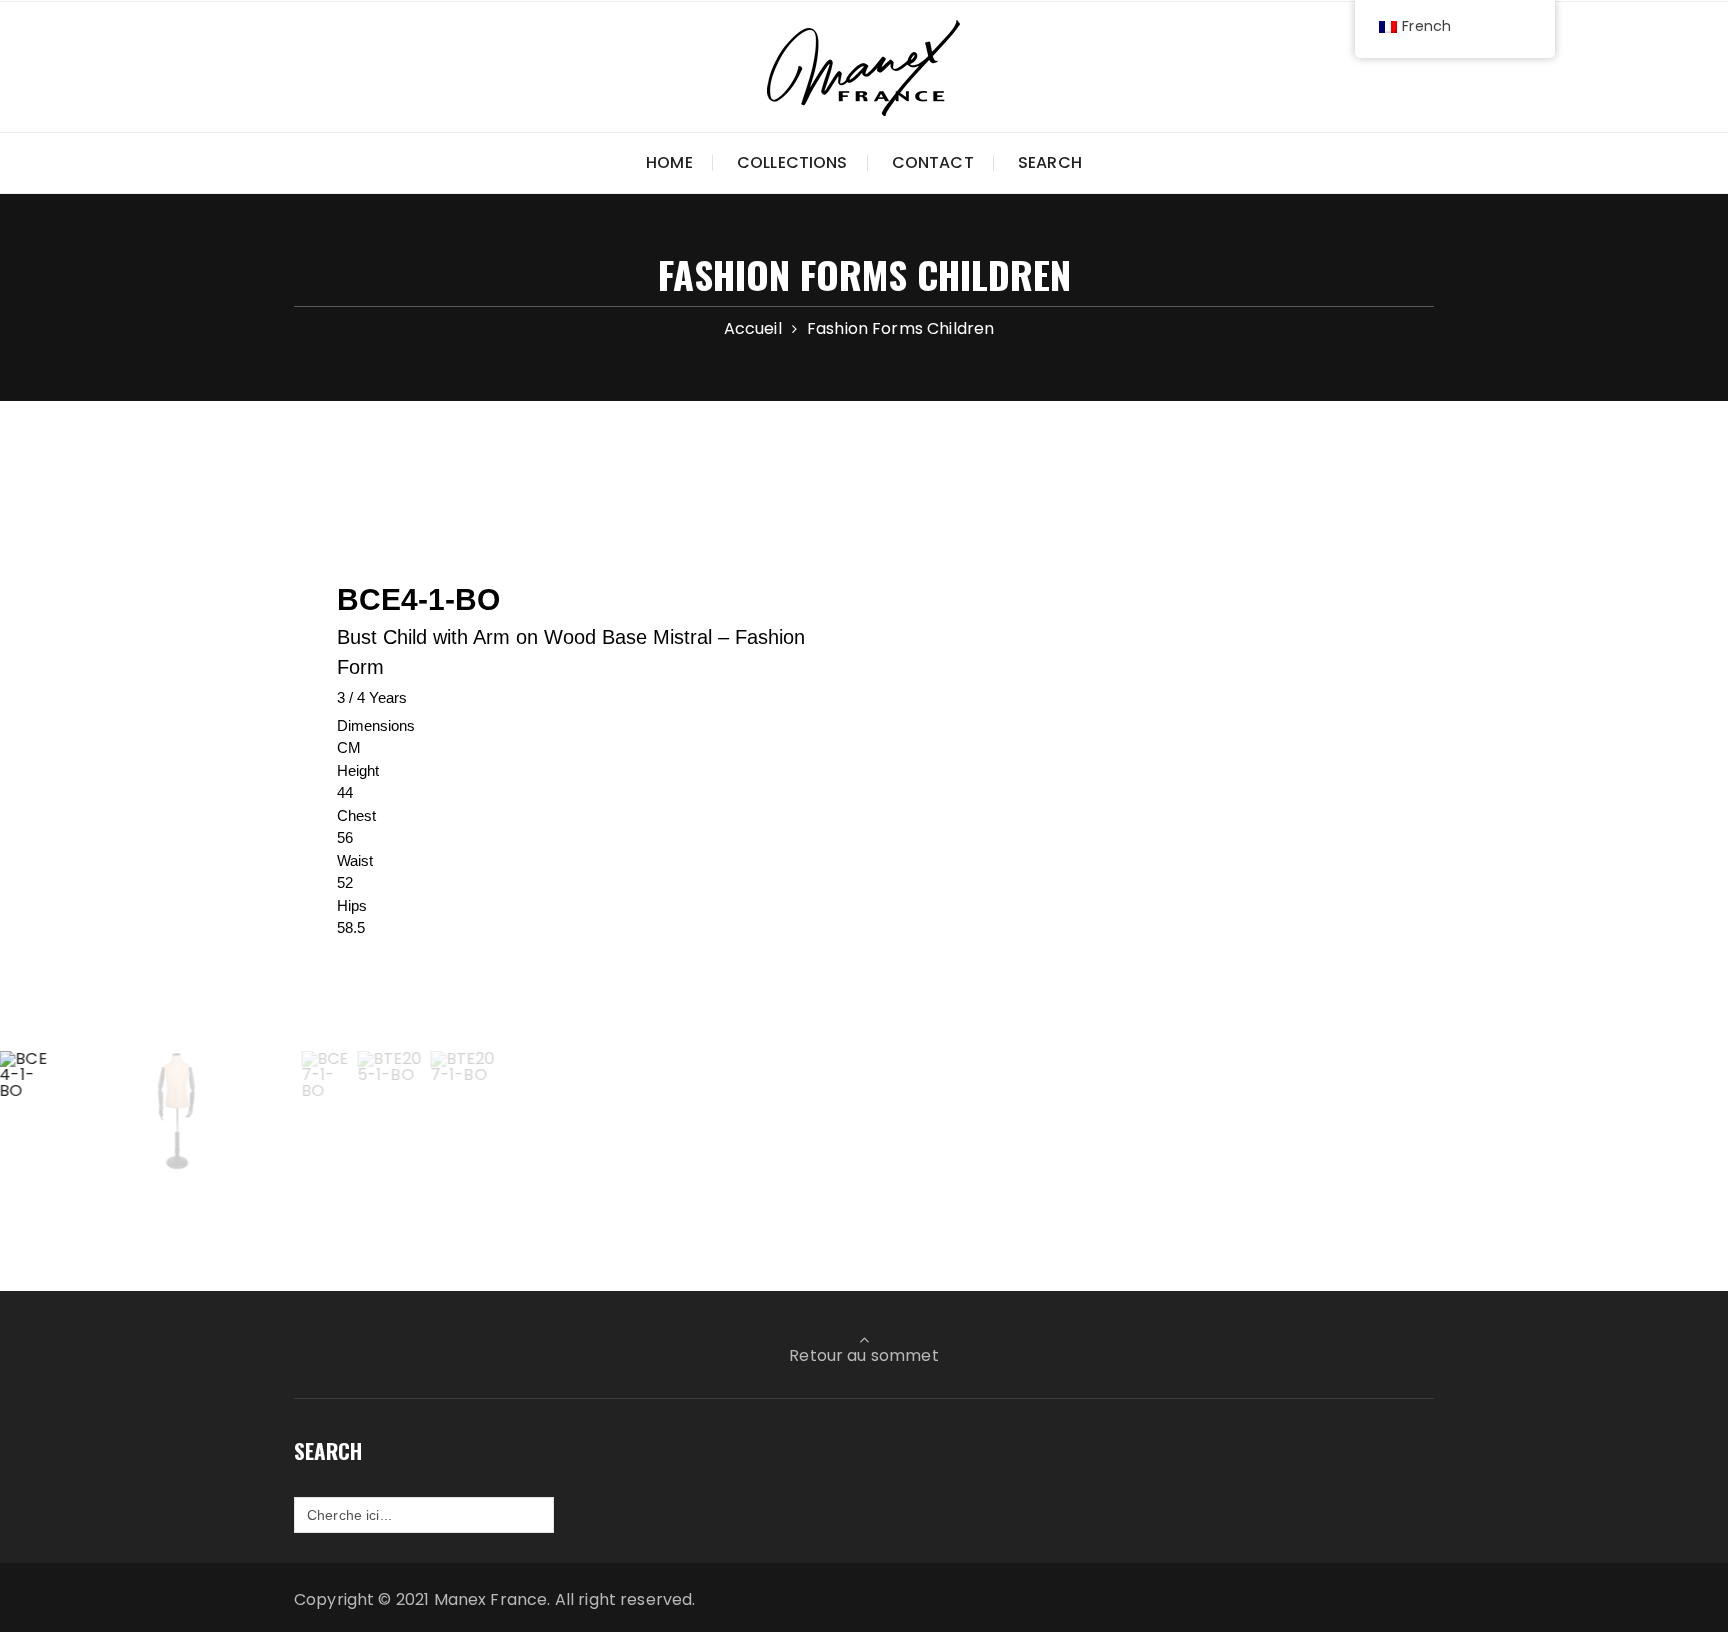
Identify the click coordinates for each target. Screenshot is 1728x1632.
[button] (26, 1111)
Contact (933, 162)
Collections (792, 162)
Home (669, 162)
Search (1050, 162)
